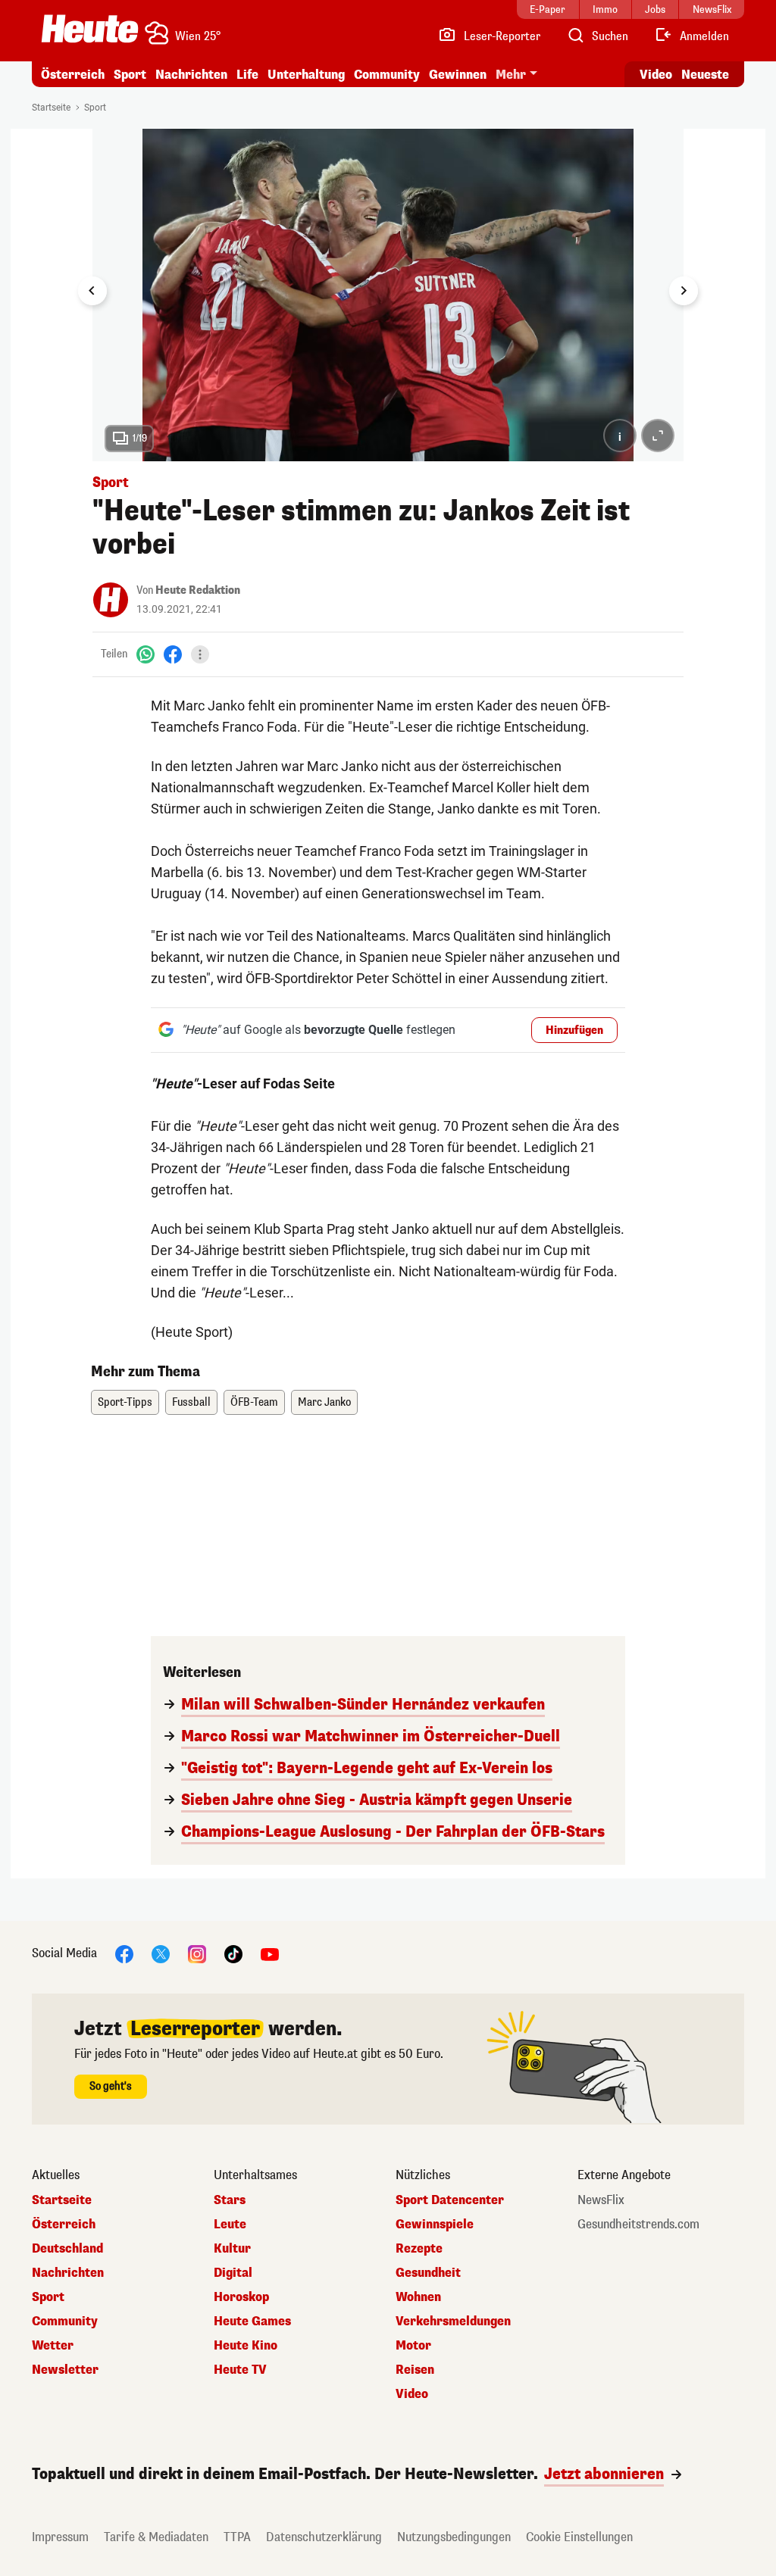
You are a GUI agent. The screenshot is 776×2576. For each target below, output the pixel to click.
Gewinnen (458, 75)
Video (656, 75)
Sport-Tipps (125, 1402)
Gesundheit (428, 2273)
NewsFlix (601, 2200)
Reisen (415, 2370)
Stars (230, 2200)
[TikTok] (233, 1953)
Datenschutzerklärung (324, 2537)
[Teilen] (200, 654)
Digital (233, 2273)
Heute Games (252, 2322)
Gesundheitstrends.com (638, 2225)
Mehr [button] (511, 75)
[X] (161, 1953)
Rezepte (419, 2249)
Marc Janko (324, 1402)
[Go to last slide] (92, 291)
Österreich (73, 75)
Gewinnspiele (435, 2225)
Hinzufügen (574, 1030)
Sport (130, 75)
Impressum (60, 2537)
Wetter (53, 2346)
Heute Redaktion (198, 590)
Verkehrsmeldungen (453, 2322)
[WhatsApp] (145, 654)
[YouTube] (270, 1953)
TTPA (237, 2537)
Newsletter (65, 2370)
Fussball (191, 1402)
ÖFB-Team (254, 1402)
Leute (230, 2225)
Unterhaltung (306, 75)
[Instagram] (197, 1953)
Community (387, 75)
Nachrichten (68, 2273)
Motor (413, 2346)
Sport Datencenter (450, 2200)
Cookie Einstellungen (579, 2537)
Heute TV (240, 2370)
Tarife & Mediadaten (156, 2537)
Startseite (51, 108)
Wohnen (418, 2297)
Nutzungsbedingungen (454, 2537)
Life (247, 75)
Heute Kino (246, 2346)
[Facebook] (173, 654)
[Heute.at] (90, 29)
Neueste (705, 75)
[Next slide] (684, 291)
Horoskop (241, 2297)
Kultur (232, 2249)
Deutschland (67, 2249)
